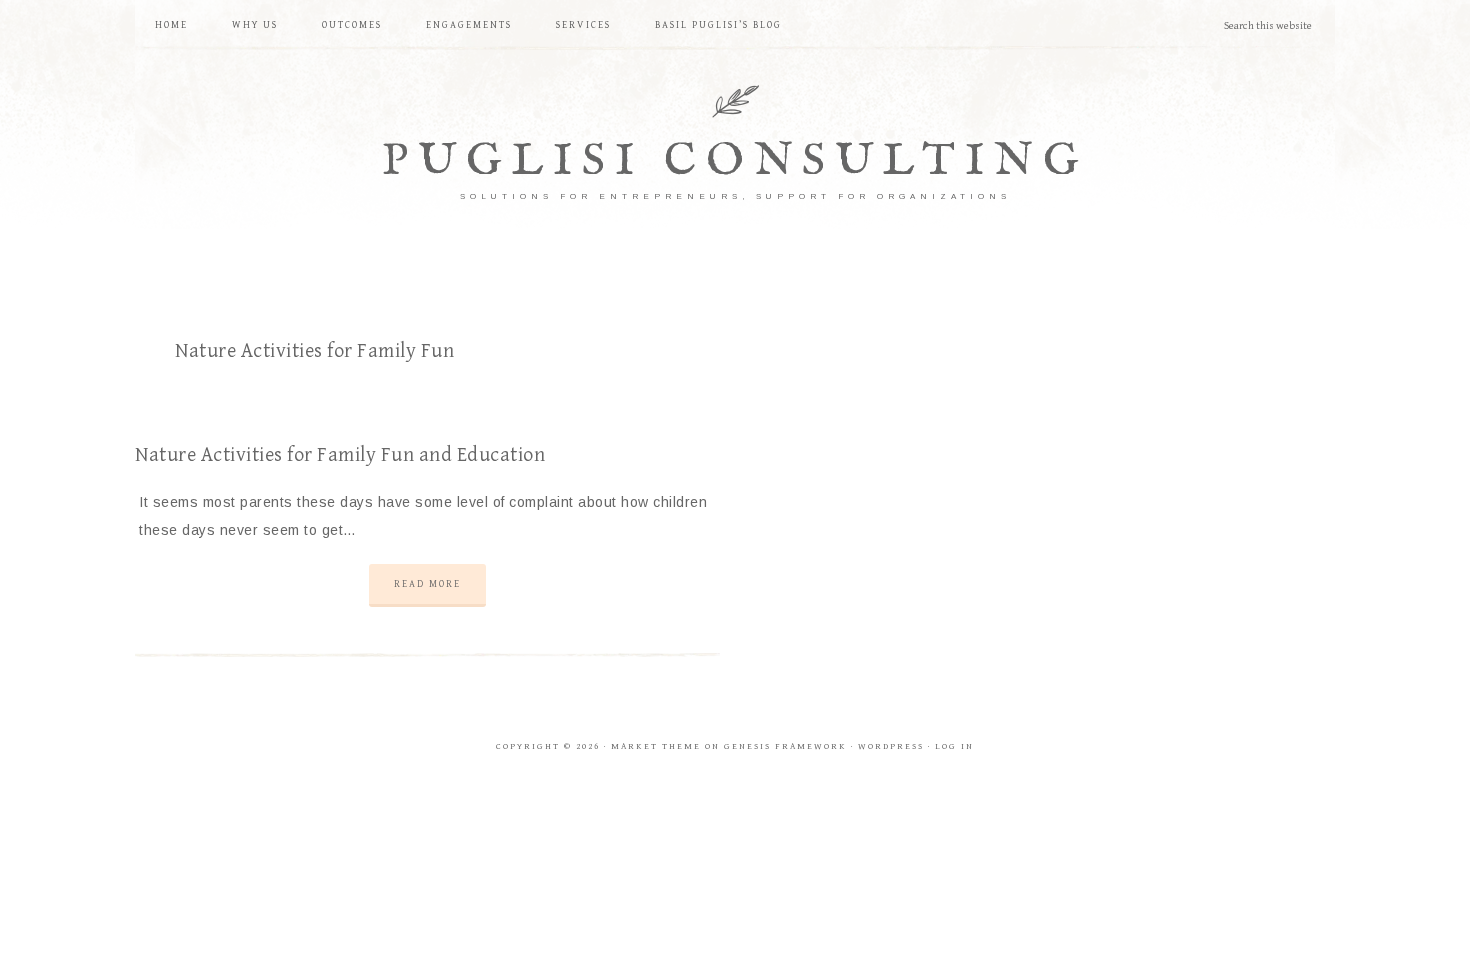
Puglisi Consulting (735, 161)
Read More (427, 584)
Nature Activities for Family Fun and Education (340, 455)
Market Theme (656, 746)
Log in (954, 746)
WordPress (891, 746)
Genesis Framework (785, 746)
